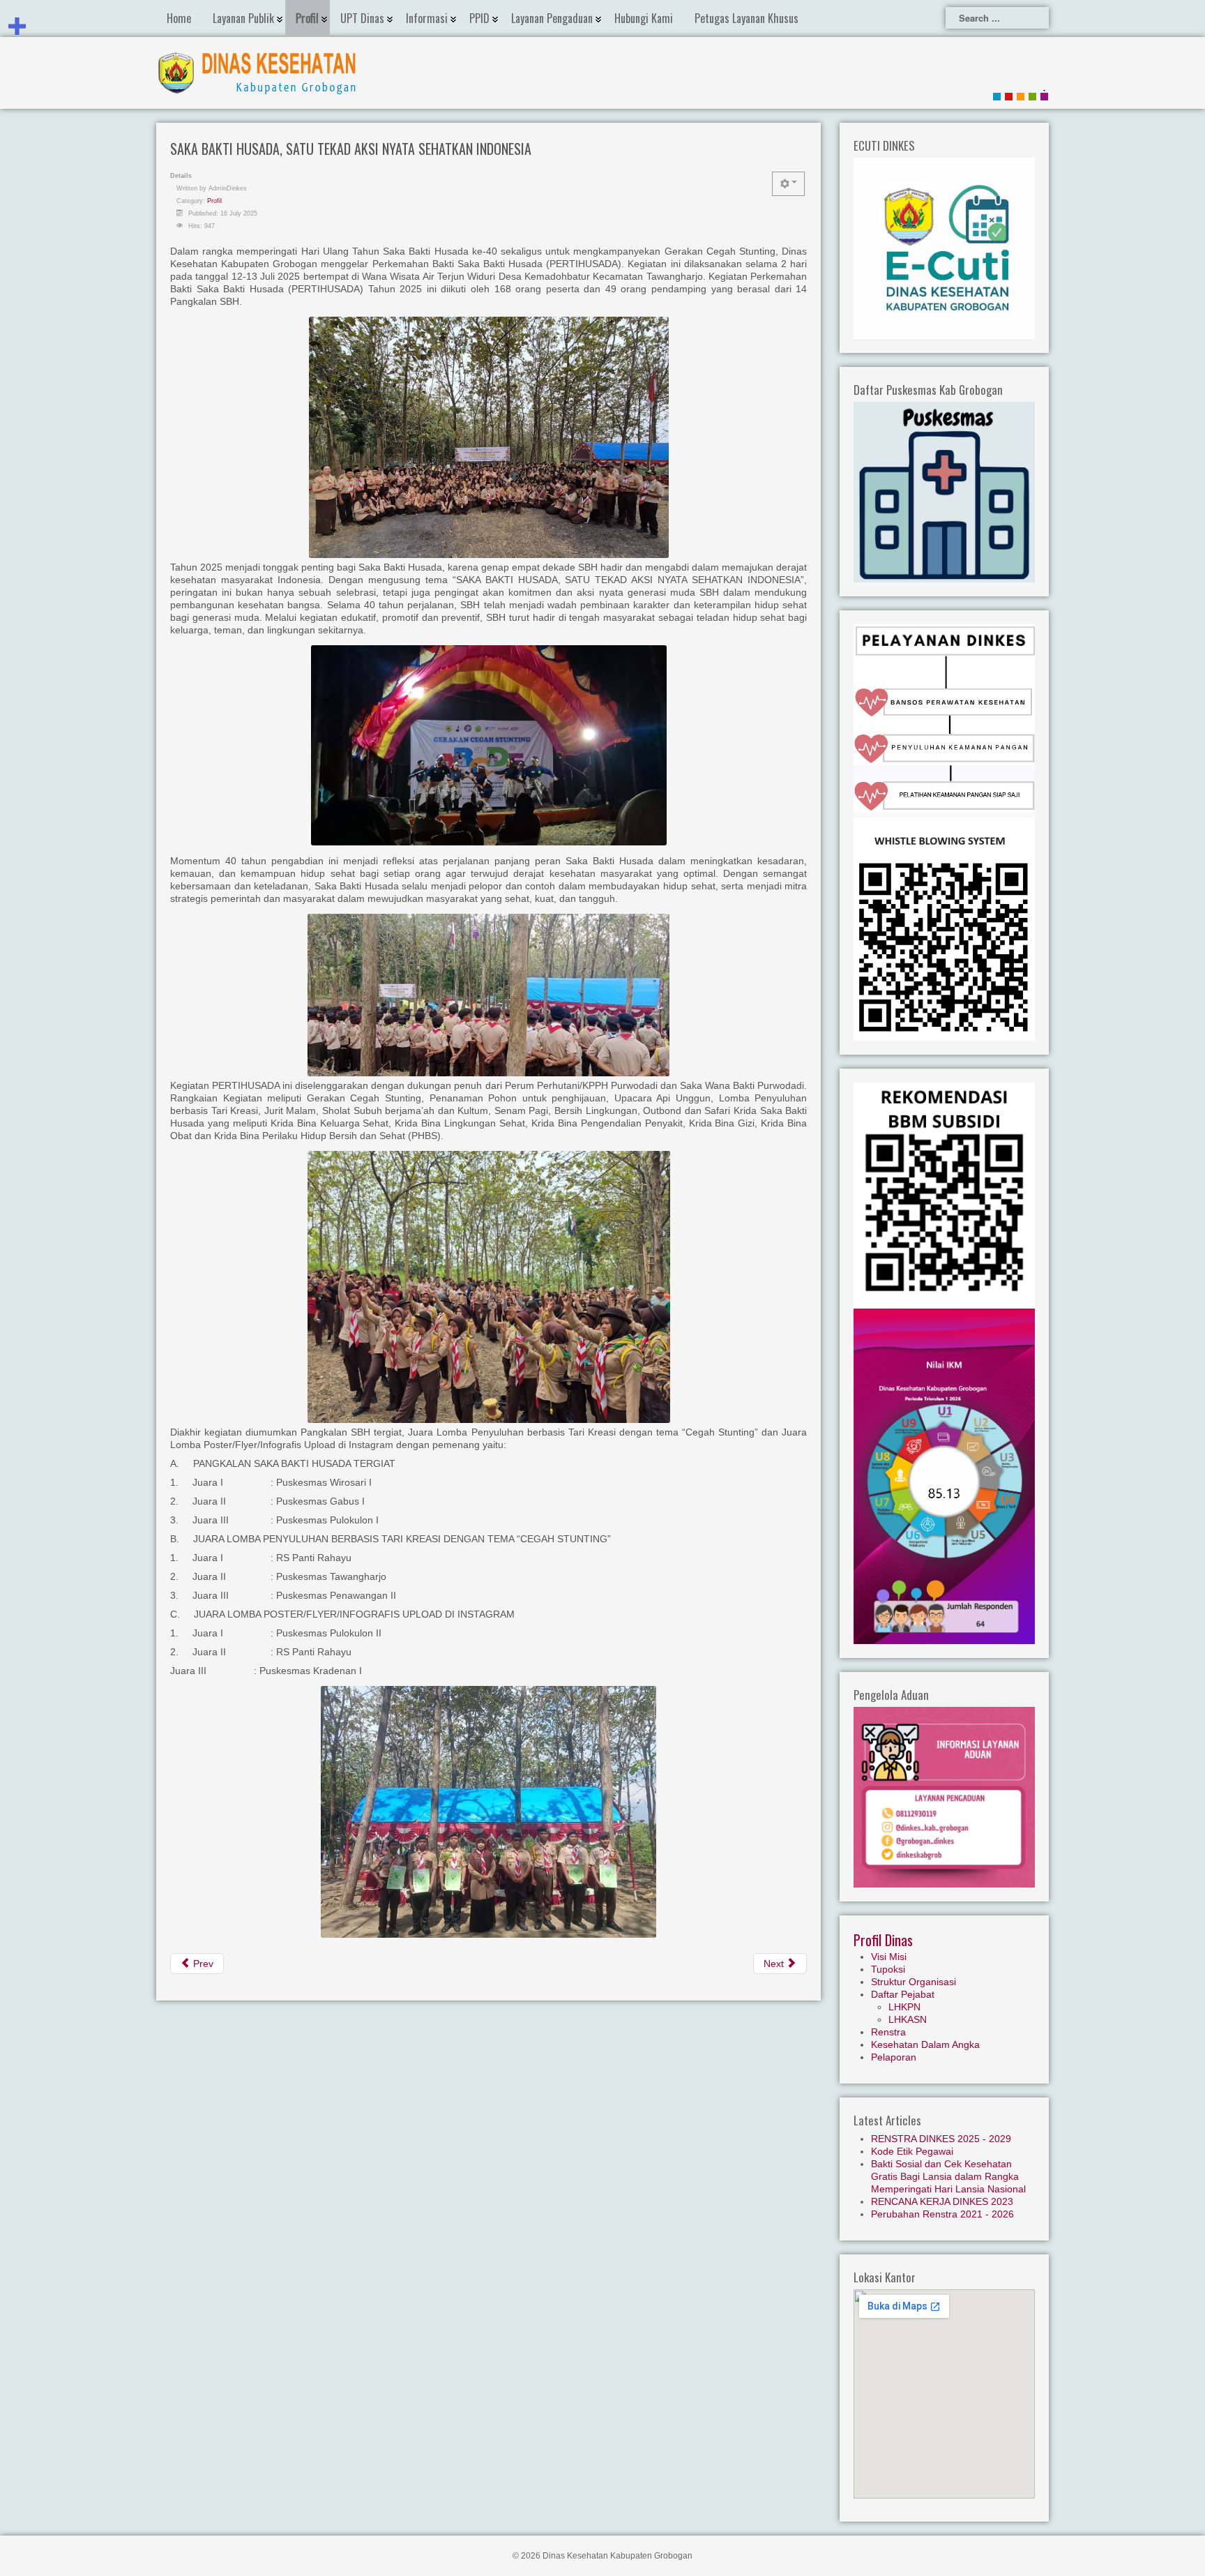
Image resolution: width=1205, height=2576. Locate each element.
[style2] (1021, 95)
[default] (997, 95)
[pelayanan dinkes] (944, 711)
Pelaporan (894, 2057)
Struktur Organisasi (914, 1982)
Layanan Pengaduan (552, 18)
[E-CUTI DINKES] (944, 247)
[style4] (1044, 95)
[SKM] (944, 1475)
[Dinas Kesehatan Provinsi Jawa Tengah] (944, 1195)
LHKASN (908, 2019)
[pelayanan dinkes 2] (944, 749)
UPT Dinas (362, 18)
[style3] (1032, 95)
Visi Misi (889, 1957)
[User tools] (788, 184)
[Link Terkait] (944, 656)
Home (179, 18)
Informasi (427, 18)
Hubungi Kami (644, 18)
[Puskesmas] (944, 491)
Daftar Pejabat (903, 1994)
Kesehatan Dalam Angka (925, 2044)
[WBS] (944, 928)
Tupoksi (888, 1969)
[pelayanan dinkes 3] (944, 790)
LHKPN (904, 2007)
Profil (307, 18)
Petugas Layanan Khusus (747, 18)
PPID (479, 18)
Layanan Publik (243, 18)
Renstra (888, 2032)
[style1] (1009, 95)
